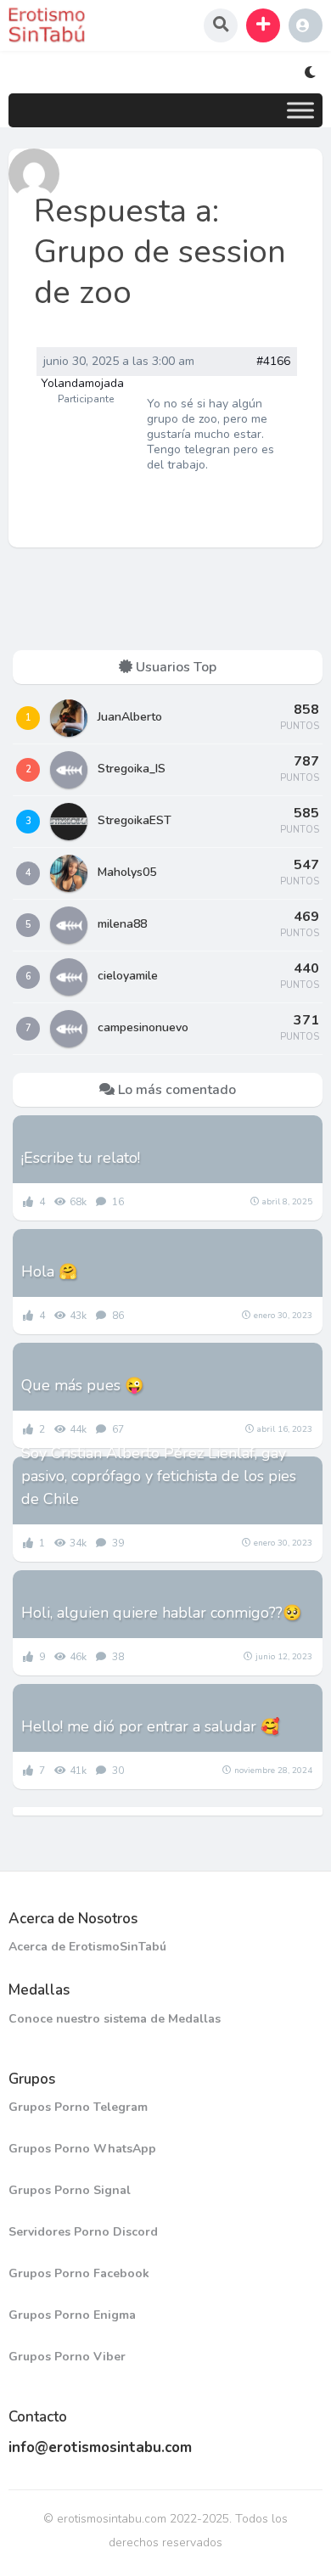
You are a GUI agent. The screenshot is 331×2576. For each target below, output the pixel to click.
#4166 (273, 362)
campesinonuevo (143, 1027)
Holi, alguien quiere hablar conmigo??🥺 (161, 1613)
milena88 (122, 924)
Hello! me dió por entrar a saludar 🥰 (150, 1726)
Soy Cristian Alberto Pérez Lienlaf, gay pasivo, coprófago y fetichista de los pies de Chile (159, 1476)
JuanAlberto (130, 717)
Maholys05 (127, 872)
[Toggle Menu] (300, 110)
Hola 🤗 (49, 1271)
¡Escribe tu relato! (81, 1158)
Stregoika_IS (132, 769)
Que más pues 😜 (82, 1385)
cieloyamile (128, 976)
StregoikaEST (135, 820)
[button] (263, 25)
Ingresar (306, 25)
